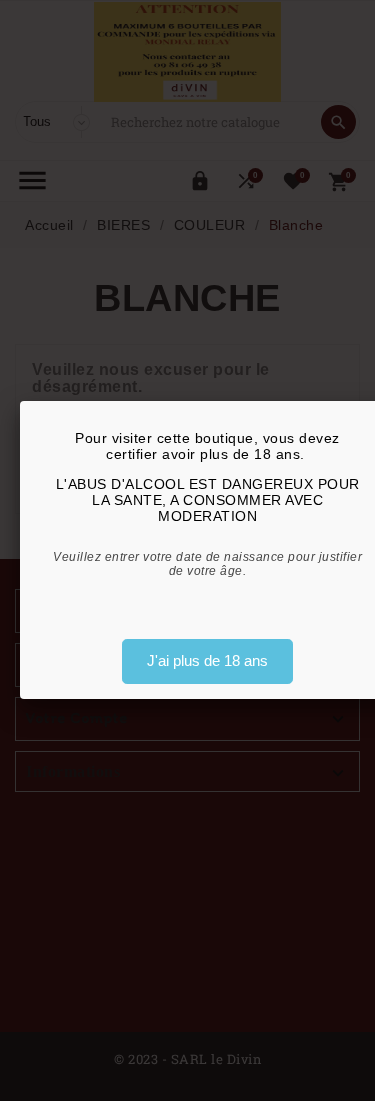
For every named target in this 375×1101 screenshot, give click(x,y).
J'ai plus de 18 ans (207, 660)
